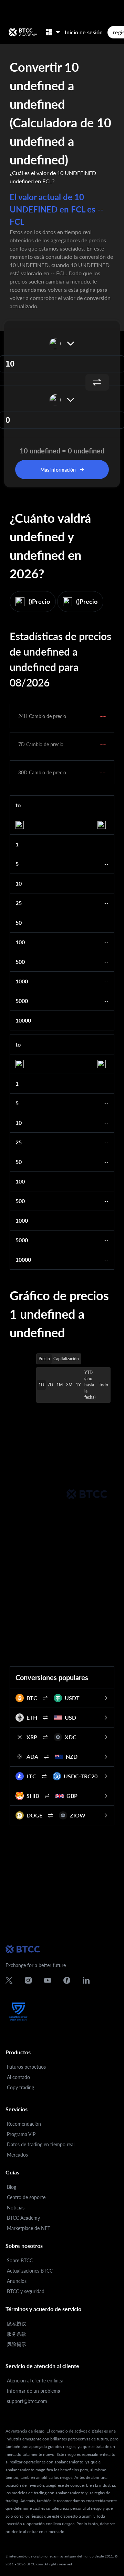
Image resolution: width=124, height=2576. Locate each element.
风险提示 (17, 2344)
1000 (22, 981)
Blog (12, 2187)
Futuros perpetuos (26, 2067)
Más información (58, 470)
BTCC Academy (23, 2218)
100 (20, 942)
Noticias (16, 2208)
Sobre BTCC (20, 2260)
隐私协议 (17, 2324)
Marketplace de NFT (29, 2228)
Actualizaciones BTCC (30, 2271)
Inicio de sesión (84, 32)
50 (19, 922)
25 (19, 903)
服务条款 (17, 2334)
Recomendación (24, 2124)
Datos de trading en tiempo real (41, 2144)
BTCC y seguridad (26, 2291)
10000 (23, 1020)
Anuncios (17, 2281)
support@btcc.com (27, 2401)
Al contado (18, 2077)
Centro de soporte (26, 2197)
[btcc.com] (23, 32)
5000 (22, 1001)
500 (20, 962)
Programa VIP (21, 2134)
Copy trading (20, 2087)
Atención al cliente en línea (35, 2381)
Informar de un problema (34, 2391)
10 (19, 883)
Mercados (17, 2155)
